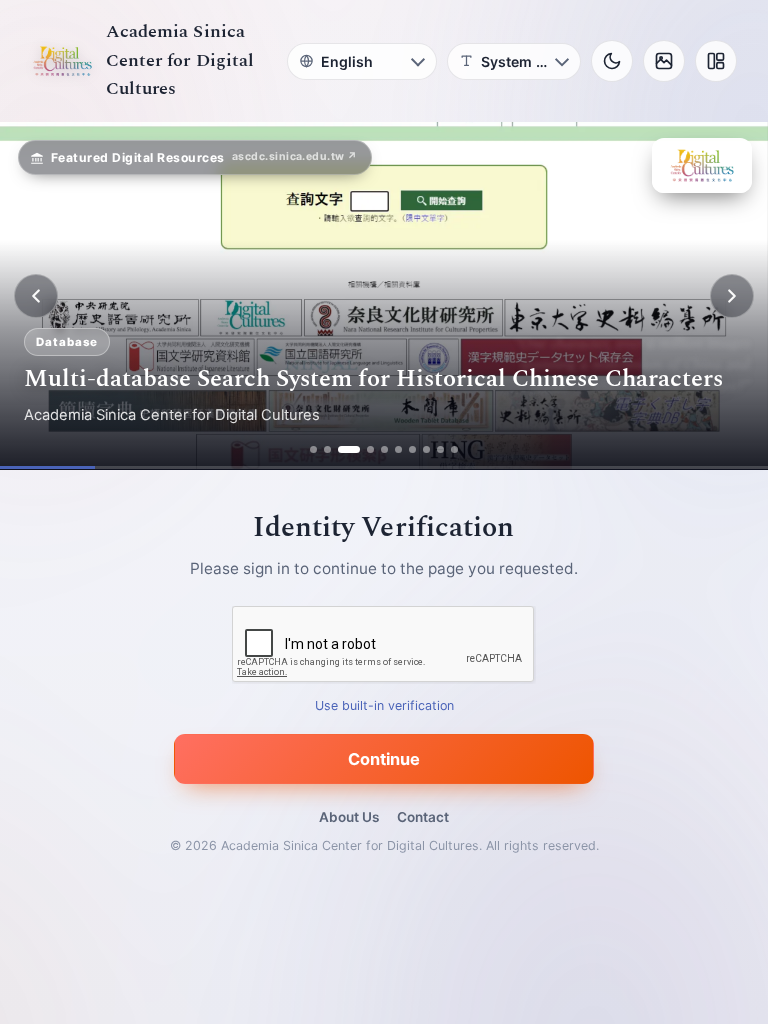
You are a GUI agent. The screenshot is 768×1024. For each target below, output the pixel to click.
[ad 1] (313, 449)
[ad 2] (327, 449)
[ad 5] (384, 449)
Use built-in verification (384, 706)
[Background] (664, 61)
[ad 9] (440, 449)
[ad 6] (398, 449)
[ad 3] (349, 449)
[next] (732, 296)
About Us (349, 817)
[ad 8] (426, 449)
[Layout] (716, 61)
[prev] (36, 296)
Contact (423, 817)
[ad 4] (370, 449)
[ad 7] (412, 449)
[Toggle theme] (612, 61)
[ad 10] (454, 449)
